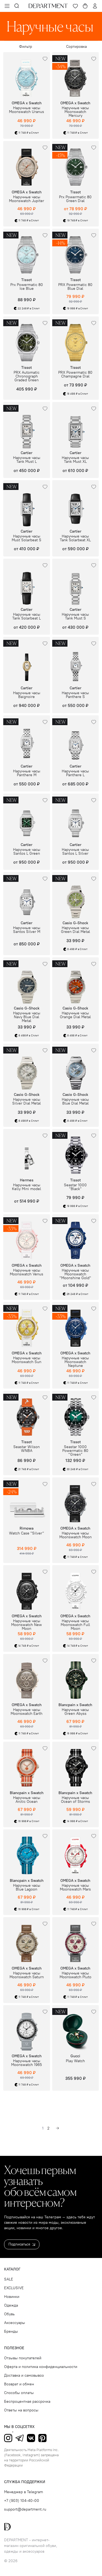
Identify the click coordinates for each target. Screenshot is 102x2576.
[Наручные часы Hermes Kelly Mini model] (27, 1152)
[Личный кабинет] (95, 6)
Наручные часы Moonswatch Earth (27, 1712)
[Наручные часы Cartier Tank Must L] (27, 425)
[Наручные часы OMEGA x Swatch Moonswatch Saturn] (27, 1940)
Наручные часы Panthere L (75, 773)
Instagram (8, 2438)
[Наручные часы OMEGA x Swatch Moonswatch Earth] (27, 1677)
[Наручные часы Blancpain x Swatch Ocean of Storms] (76, 1765)
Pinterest (42, 2438)
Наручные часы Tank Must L (27, 460)
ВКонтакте (31, 2438)
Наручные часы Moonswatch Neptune (75, 1362)
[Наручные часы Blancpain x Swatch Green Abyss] (76, 1677)
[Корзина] (85, 6)
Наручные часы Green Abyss (75, 1712)
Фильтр (26, 47)
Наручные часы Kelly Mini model (27, 1187)
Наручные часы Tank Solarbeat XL (75, 538)
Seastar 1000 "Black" (75, 1187)
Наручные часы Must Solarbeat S (27, 538)
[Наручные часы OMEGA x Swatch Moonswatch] (76, 1238)
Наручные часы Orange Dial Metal (75, 1015)
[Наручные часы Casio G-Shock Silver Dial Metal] (27, 1067)
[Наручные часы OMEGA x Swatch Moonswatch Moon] (76, 1501)
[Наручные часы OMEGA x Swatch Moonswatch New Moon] (27, 1589)
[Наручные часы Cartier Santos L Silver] (76, 817)
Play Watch (75, 2061)
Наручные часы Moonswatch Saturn (27, 1975)
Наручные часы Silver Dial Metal (27, 1102)
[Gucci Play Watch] (76, 2028)
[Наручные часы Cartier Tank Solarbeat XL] (76, 504)
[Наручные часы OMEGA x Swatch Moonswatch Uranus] (27, 76)
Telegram (20, 2438)
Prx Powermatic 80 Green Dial (75, 199)
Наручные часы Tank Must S (75, 617)
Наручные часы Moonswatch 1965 (27, 2063)
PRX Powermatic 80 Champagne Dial (75, 375)
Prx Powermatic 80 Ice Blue (27, 287)
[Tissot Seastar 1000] (76, 1152)
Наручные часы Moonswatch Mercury (75, 112)
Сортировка (76, 47)
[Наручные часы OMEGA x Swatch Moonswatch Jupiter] (27, 164)
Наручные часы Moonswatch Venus (27, 1272)
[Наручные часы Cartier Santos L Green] (27, 817)
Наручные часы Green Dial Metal (75, 930)
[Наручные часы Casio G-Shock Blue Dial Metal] (76, 1067)
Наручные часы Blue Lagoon (27, 1888)
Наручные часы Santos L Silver (75, 852)
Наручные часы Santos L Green (27, 852)
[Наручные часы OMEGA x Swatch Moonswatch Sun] (27, 1325)
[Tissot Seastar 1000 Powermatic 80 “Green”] (76, 1414)
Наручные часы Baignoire (27, 695)
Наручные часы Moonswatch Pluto (75, 1975)
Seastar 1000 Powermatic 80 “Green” (75, 1451)
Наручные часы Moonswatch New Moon (27, 1625)
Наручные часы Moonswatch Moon (75, 1535)
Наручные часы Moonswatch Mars (75, 1888)
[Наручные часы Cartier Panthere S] (76, 660)
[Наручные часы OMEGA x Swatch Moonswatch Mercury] (76, 76)
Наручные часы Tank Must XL (75, 460)
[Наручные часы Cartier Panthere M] (27, 739)
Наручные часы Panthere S (75, 695)
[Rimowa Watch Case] (27, 1501)
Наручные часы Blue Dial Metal (75, 1102)
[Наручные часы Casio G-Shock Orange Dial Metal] (76, 981)
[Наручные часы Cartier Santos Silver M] (27, 895)
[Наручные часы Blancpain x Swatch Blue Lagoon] (27, 1853)
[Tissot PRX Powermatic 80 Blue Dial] (76, 252)
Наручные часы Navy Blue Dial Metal (27, 1017)
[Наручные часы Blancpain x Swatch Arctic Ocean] (27, 1765)
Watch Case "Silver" (27, 1533)
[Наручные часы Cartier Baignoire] (27, 660)
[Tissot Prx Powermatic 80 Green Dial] (76, 164)
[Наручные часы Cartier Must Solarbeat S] (27, 504)
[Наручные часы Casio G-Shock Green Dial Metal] (76, 895)
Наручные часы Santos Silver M (27, 930)
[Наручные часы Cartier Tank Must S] (76, 582)
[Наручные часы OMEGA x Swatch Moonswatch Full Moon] (76, 1589)
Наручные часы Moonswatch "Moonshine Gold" (75, 1274)
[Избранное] (75, 6)
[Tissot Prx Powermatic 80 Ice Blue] (27, 252)
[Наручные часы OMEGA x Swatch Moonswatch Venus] (27, 1238)
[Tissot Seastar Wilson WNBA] (27, 1414)
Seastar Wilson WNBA (27, 1449)
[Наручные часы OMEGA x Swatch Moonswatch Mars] (76, 1853)
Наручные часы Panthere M (27, 773)
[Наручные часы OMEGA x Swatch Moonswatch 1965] (27, 2028)
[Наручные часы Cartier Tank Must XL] (76, 425)
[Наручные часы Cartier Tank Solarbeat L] (27, 582)
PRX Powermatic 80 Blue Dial (75, 287)
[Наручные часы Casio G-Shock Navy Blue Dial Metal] (27, 981)
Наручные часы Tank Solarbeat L (27, 617)
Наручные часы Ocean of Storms (75, 1800)
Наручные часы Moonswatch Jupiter (27, 199)
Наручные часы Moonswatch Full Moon (75, 1625)
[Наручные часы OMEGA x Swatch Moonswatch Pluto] (76, 1940)
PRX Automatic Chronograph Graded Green (27, 376)
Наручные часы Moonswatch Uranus (27, 110)
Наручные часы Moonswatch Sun (27, 1360)
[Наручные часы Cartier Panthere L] (76, 739)
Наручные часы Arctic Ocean (27, 1800)
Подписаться (19, 2244)
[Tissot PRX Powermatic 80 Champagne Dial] (76, 340)
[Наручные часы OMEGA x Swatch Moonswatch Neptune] (76, 1325)
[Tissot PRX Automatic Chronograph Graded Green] (27, 340)
